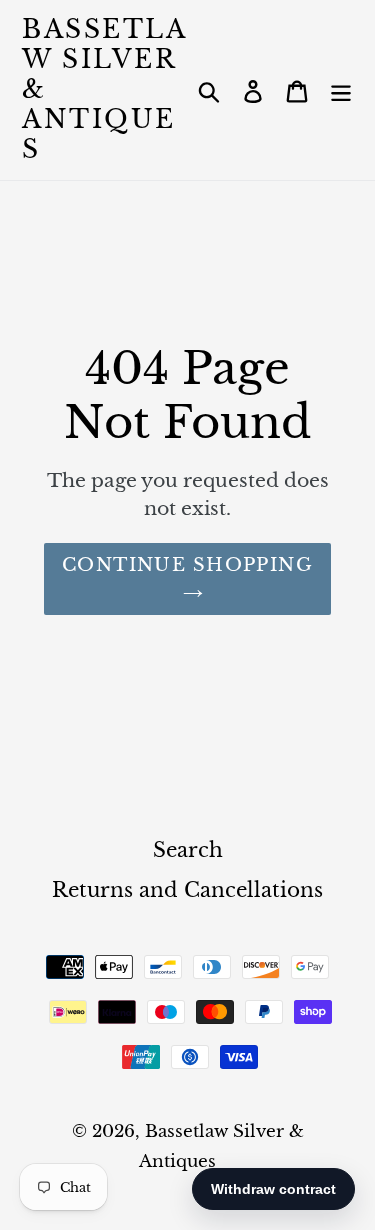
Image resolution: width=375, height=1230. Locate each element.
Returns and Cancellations (187, 890)
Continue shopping (187, 565)
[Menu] (341, 90)
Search (188, 850)
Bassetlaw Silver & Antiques (104, 90)
